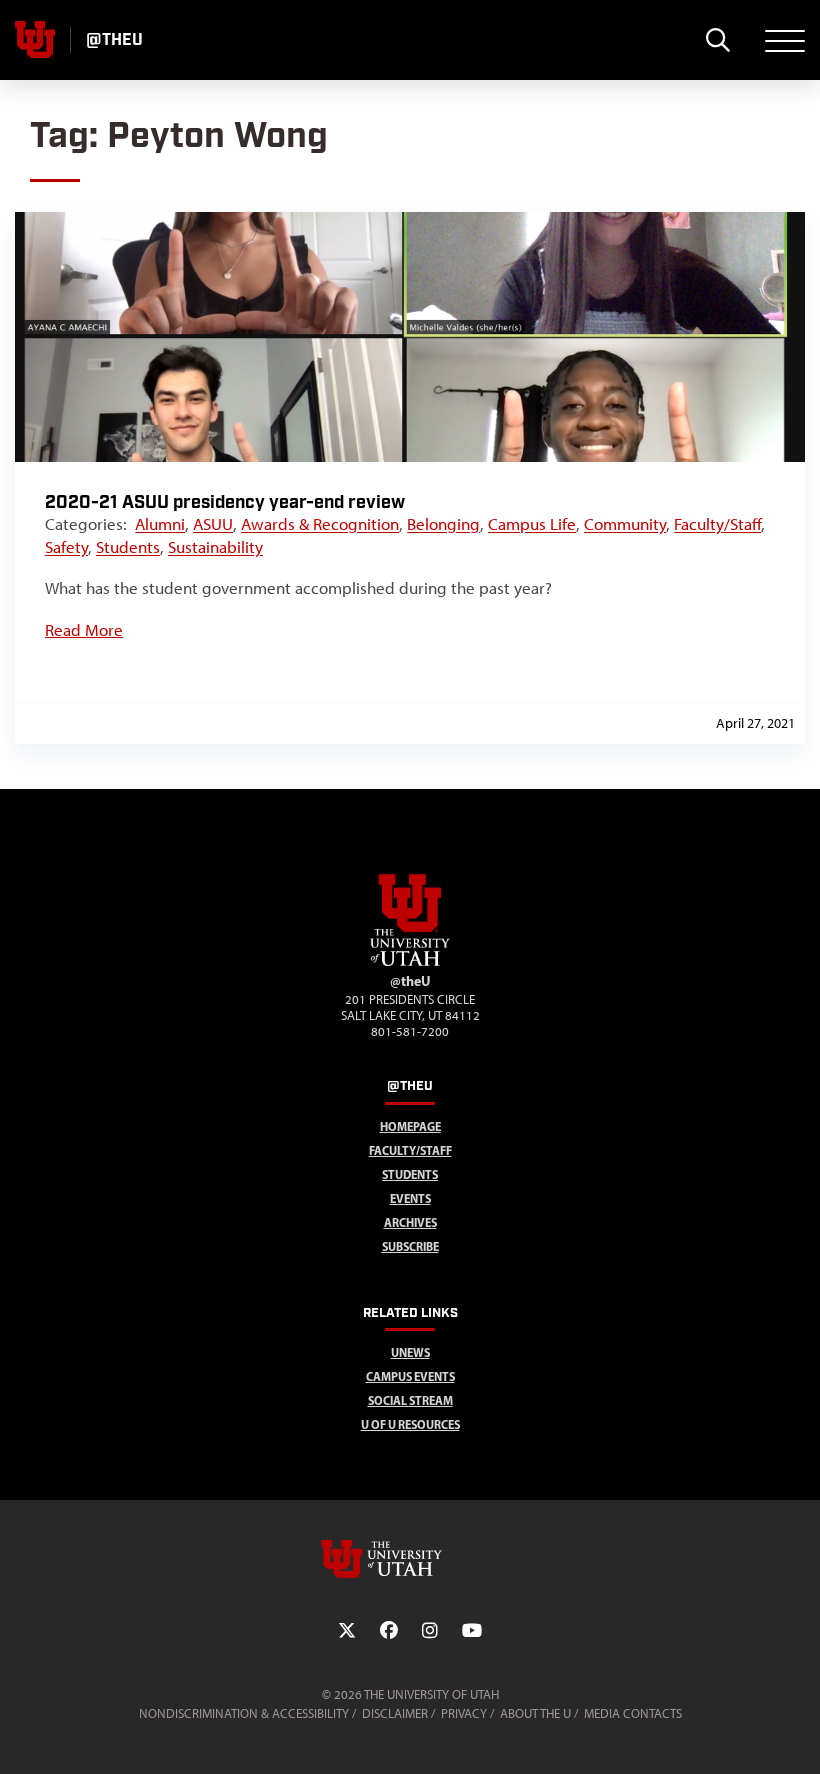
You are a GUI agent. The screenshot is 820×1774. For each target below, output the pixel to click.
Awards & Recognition (320, 524)
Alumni (160, 524)
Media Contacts (633, 1713)
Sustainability (215, 547)
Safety (66, 547)
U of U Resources (410, 1424)
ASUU (213, 524)
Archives (410, 1222)
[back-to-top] (796, 1734)
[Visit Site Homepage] (410, 962)
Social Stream (410, 1400)
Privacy (464, 1713)
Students (128, 547)
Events (410, 1198)
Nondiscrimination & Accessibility (244, 1713)
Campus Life (532, 524)
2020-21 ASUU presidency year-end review (225, 502)
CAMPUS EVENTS (410, 1376)
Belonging (443, 524)
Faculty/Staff (717, 524)
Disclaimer (395, 1713)
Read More (84, 630)
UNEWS (410, 1352)
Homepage (410, 1126)
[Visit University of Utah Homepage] (35, 40)
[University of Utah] (410, 1559)
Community (625, 524)
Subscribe (410, 1246)
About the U (535, 1713)
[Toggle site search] (717, 40)
